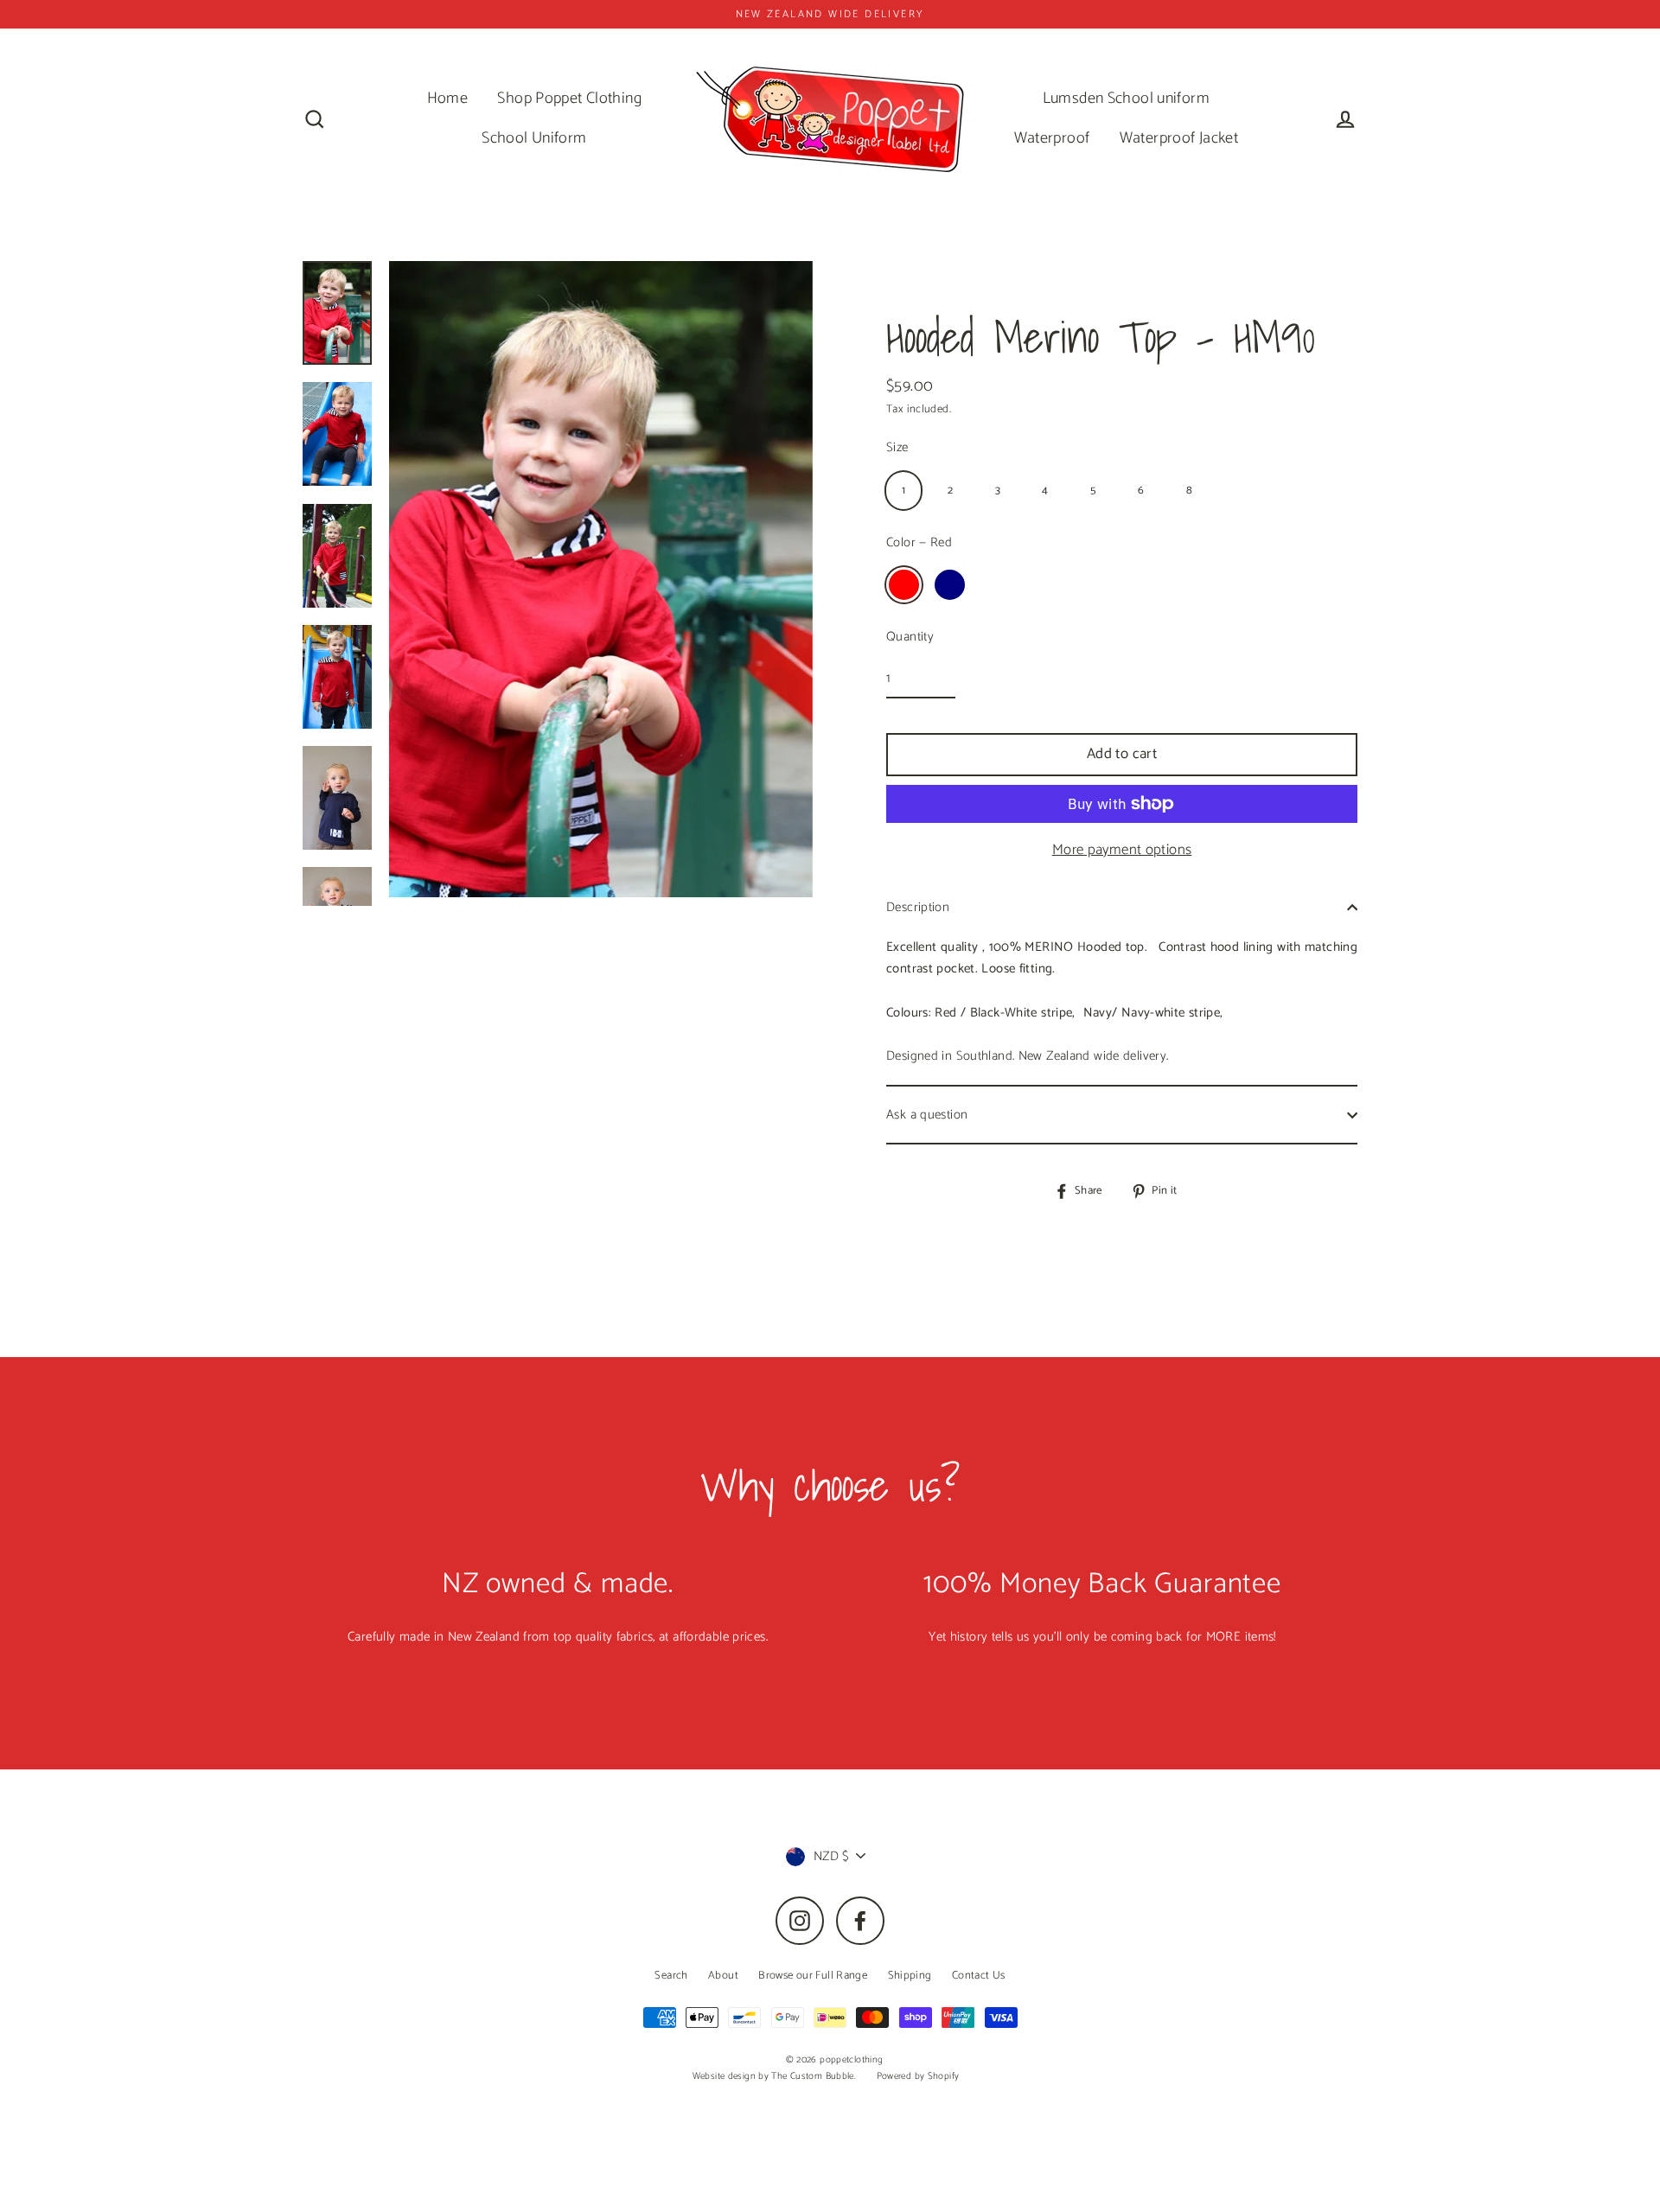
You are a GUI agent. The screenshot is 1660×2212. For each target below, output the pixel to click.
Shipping (910, 1976)
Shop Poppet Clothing (569, 99)
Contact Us (979, 1976)
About (723, 1976)
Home (448, 99)
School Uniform (534, 138)
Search (671, 1976)
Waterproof (1052, 138)
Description (918, 907)
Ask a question (927, 1115)
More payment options (1122, 850)
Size (897, 447)
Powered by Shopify (918, 2076)
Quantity (910, 637)
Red (904, 585)
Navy (950, 585)
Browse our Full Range (813, 1976)
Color (919, 542)
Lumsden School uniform (1126, 99)
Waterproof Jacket (1179, 138)
